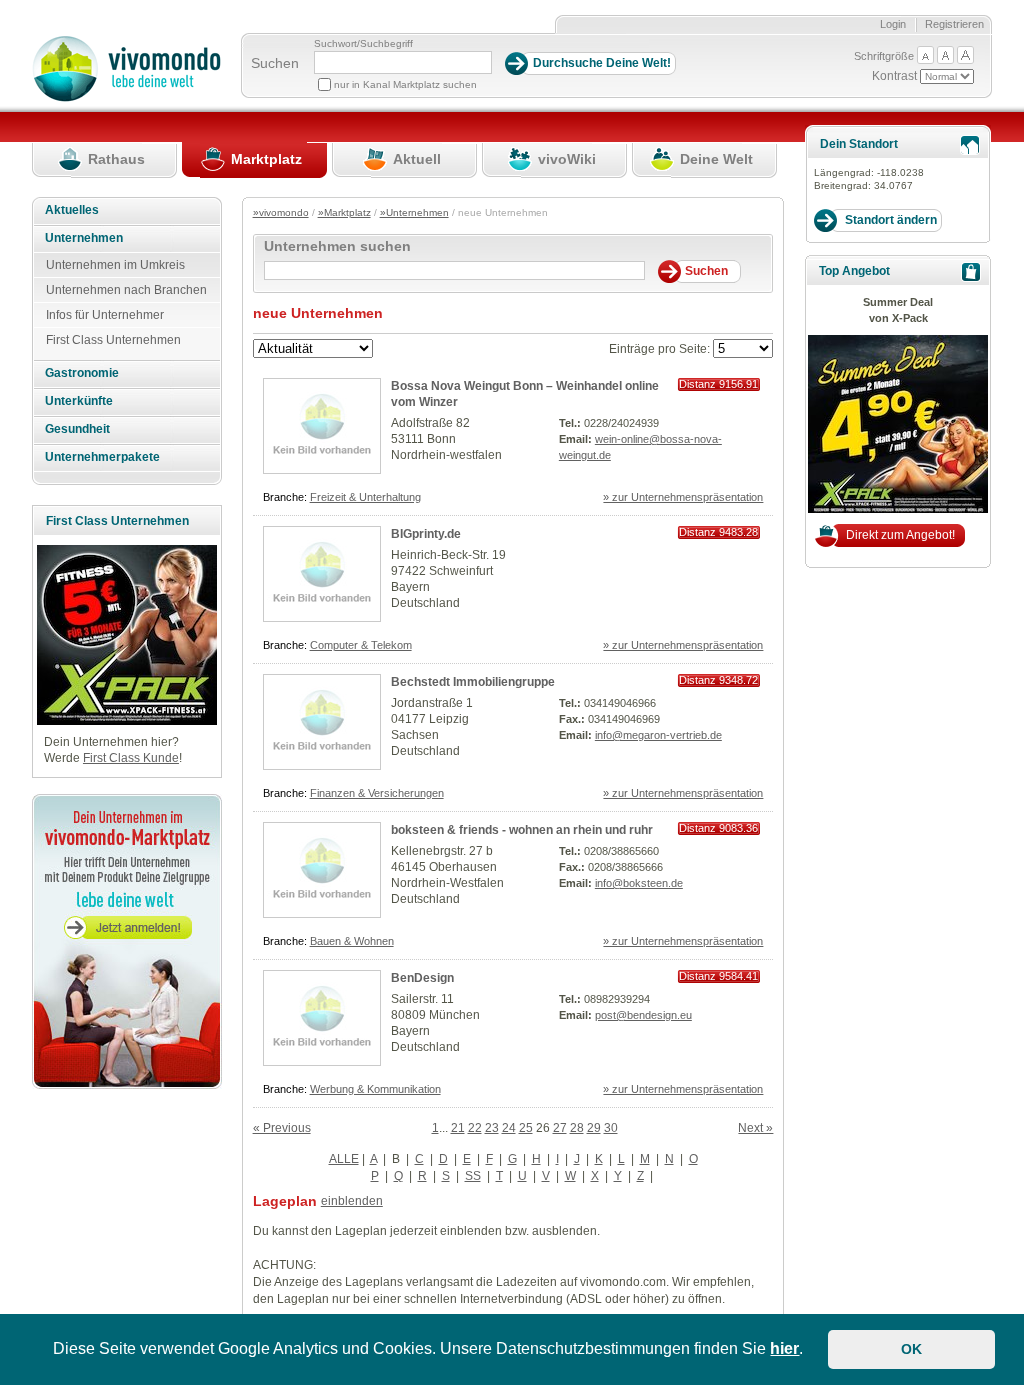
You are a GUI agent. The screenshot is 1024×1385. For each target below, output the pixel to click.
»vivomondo (281, 212)
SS (473, 1176)
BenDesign (422, 978)
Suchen (275, 63)
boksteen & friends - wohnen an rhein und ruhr (522, 830)
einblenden (352, 1201)
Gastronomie (82, 373)
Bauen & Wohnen (352, 941)
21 (458, 1128)
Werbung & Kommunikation (375, 1089)
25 (526, 1128)
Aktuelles (72, 210)
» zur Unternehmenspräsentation (683, 497)
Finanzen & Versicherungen (377, 793)
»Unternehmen (414, 212)
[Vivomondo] (126, 98)
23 (492, 1128)
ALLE (344, 1159)
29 (594, 1128)
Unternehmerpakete (102, 457)
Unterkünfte (79, 401)
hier (784, 1348)
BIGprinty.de (426, 534)
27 (560, 1128)
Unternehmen (84, 238)
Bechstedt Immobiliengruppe (473, 682)
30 (611, 1128)
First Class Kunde (131, 758)
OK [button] (911, 1349)
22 (475, 1128)
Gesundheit (77, 429)
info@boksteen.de (639, 883)
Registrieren (954, 24)
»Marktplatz (344, 212)
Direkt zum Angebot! (900, 535)
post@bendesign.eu (643, 1015)
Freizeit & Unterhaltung (365, 497)
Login (893, 24)
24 (509, 1128)
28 (577, 1128)
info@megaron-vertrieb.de (658, 735)
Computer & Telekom (361, 645)
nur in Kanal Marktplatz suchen (405, 84)
